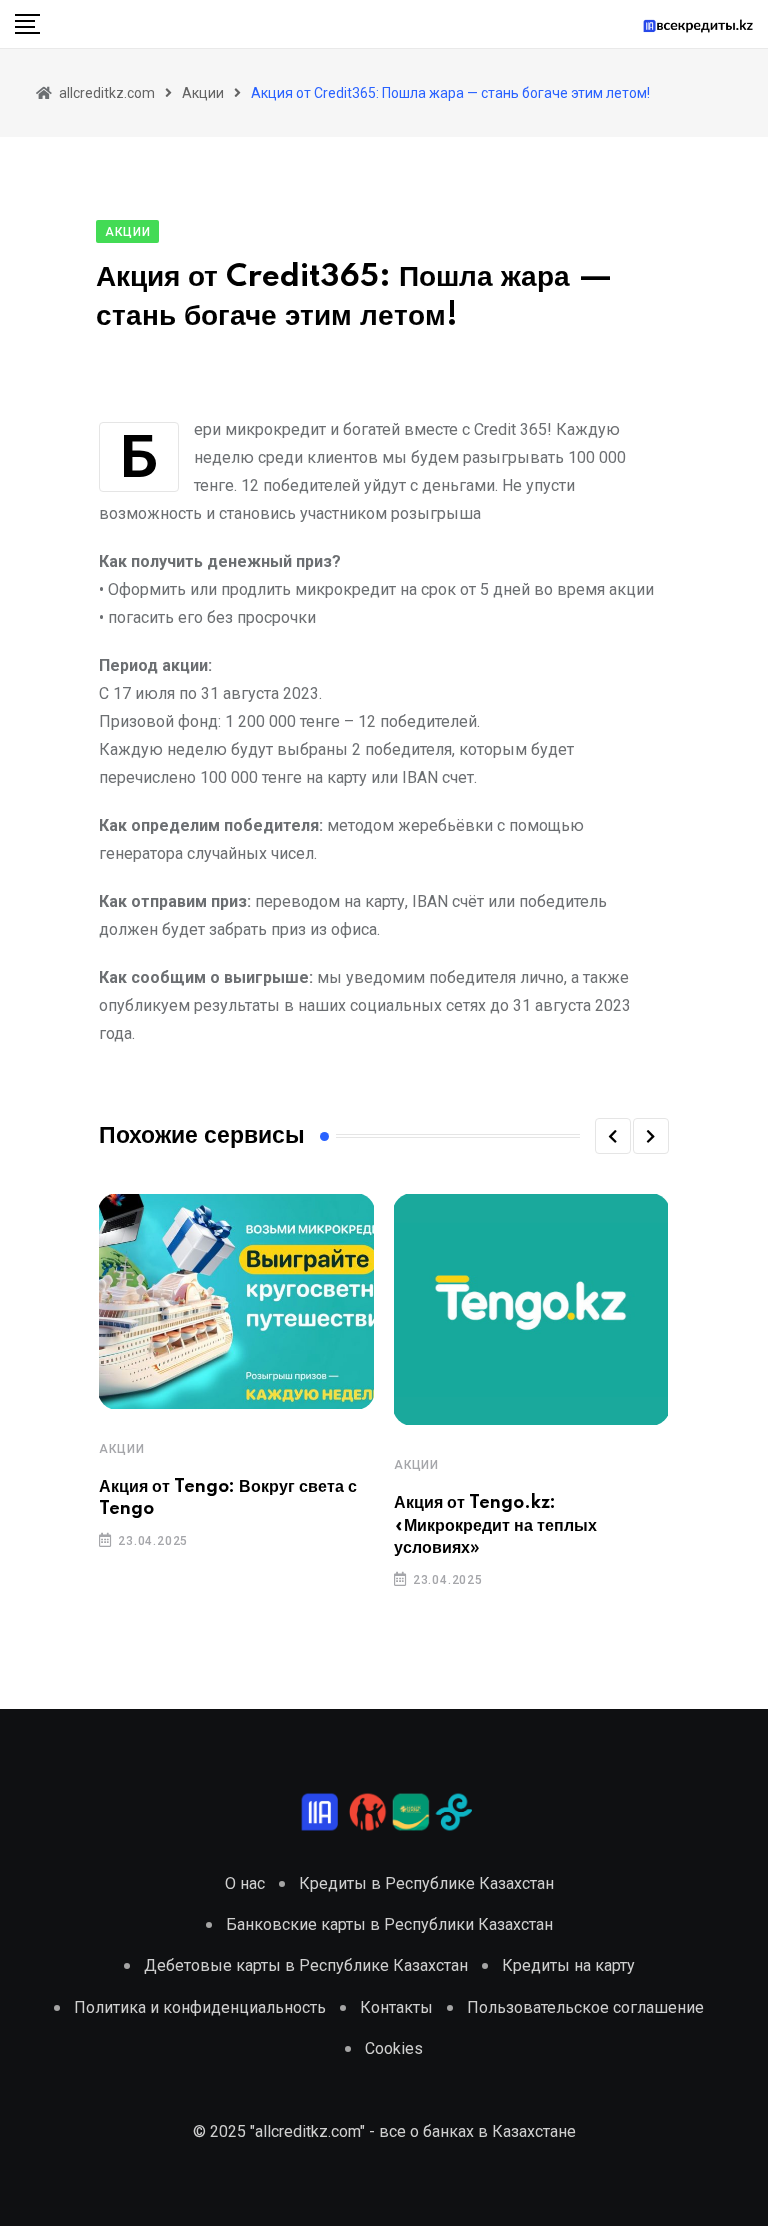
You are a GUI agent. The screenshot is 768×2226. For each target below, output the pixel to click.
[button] (613, 1136)
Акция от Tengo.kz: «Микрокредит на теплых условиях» (495, 1525)
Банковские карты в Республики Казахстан (389, 1924)
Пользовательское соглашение (585, 2007)
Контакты (396, 2007)
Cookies (394, 2048)
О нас (245, 1883)
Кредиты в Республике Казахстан (426, 1883)
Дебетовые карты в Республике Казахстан (306, 1965)
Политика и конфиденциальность (200, 2007)
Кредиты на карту (568, 1965)
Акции (121, 1449)
